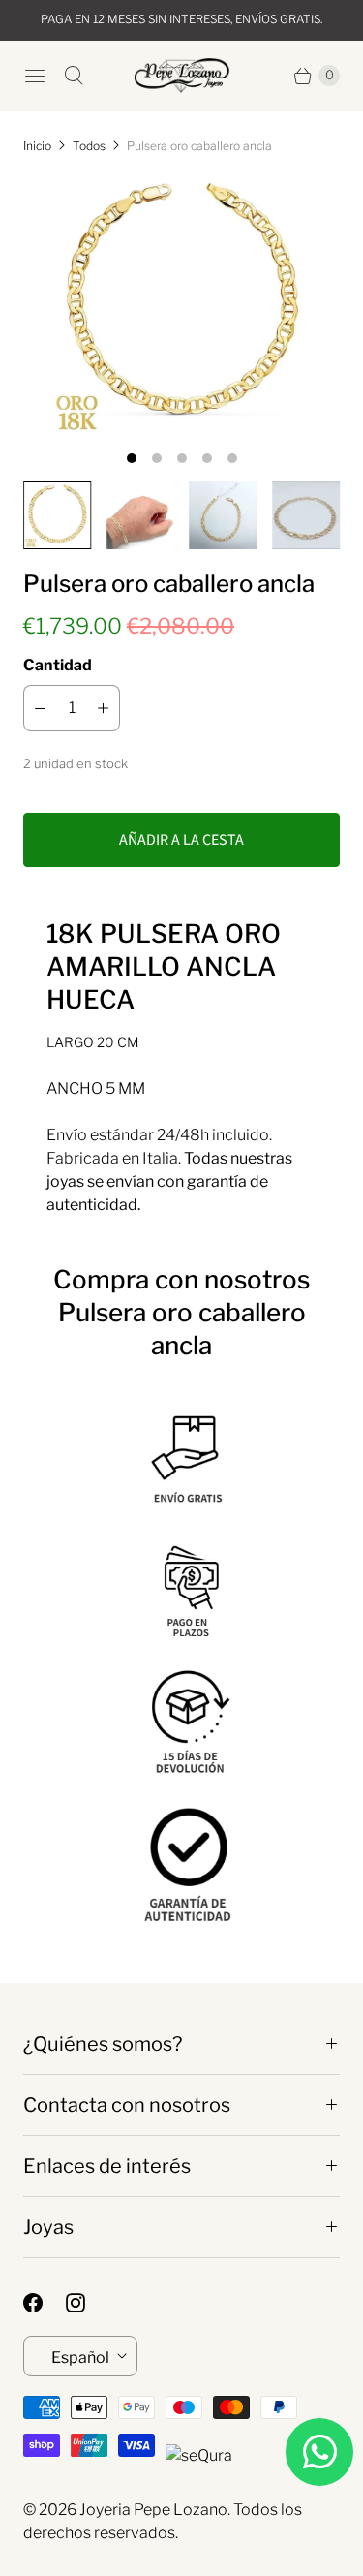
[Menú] (35, 76)
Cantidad (58, 665)
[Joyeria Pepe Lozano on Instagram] (87, 2303)
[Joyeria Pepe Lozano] (182, 76)
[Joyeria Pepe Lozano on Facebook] (45, 2303)
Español (80, 2358)
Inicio (37, 146)
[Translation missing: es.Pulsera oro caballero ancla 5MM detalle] (224, 515)
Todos (89, 146)
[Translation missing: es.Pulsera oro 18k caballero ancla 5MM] (57, 515)
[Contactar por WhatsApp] (319, 2452)
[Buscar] (74, 76)
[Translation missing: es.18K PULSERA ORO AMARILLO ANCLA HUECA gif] (306, 515)
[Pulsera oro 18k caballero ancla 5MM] (181, 304)
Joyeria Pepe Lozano (153, 2510)
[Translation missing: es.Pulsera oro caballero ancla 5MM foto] (140, 515)
